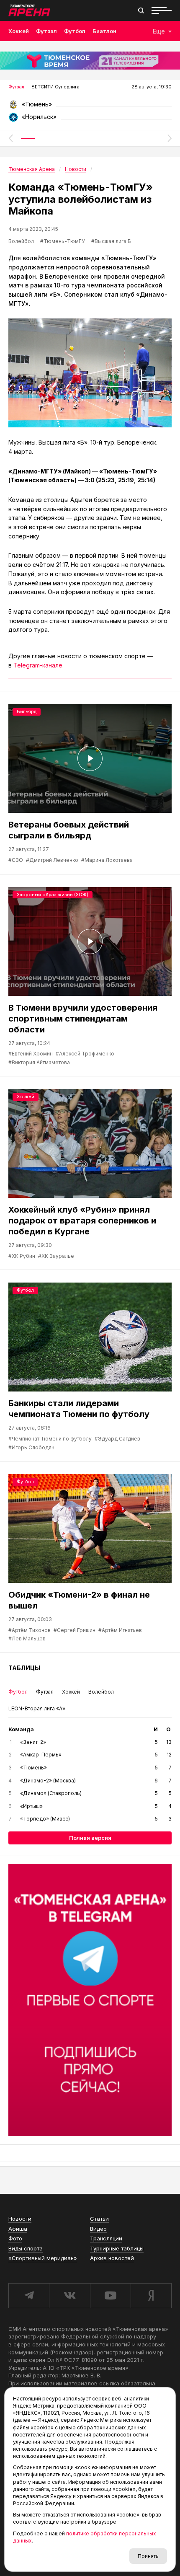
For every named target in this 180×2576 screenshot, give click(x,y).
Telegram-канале (38, 665)
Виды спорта (26, 2248)
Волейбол (21, 241)
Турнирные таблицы (117, 2248)
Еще (159, 31)
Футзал (46, 31)
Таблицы (24, 1668)
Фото (15, 2238)
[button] (10, 138)
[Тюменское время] (90, 61)
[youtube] (110, 2296)
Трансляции (106, 2238)
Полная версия (90, 1838)
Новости (20, 2219)
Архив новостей (112, 2258)
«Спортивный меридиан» (43, 2258)
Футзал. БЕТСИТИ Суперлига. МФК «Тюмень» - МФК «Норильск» (90, 107)
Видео (98, 2229)
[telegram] (29, 2296)
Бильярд (27, 711)
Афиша (18, 2229)
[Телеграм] (90, 2000)
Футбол (75, 31)
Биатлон (104, 31)
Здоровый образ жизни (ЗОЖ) (53, 895)
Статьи (99, 2219)
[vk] (69, 2296)
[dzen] (151, 2296)
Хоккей (19, 31)
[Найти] (141, 10)
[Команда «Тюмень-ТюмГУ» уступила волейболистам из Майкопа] (90, 373)
